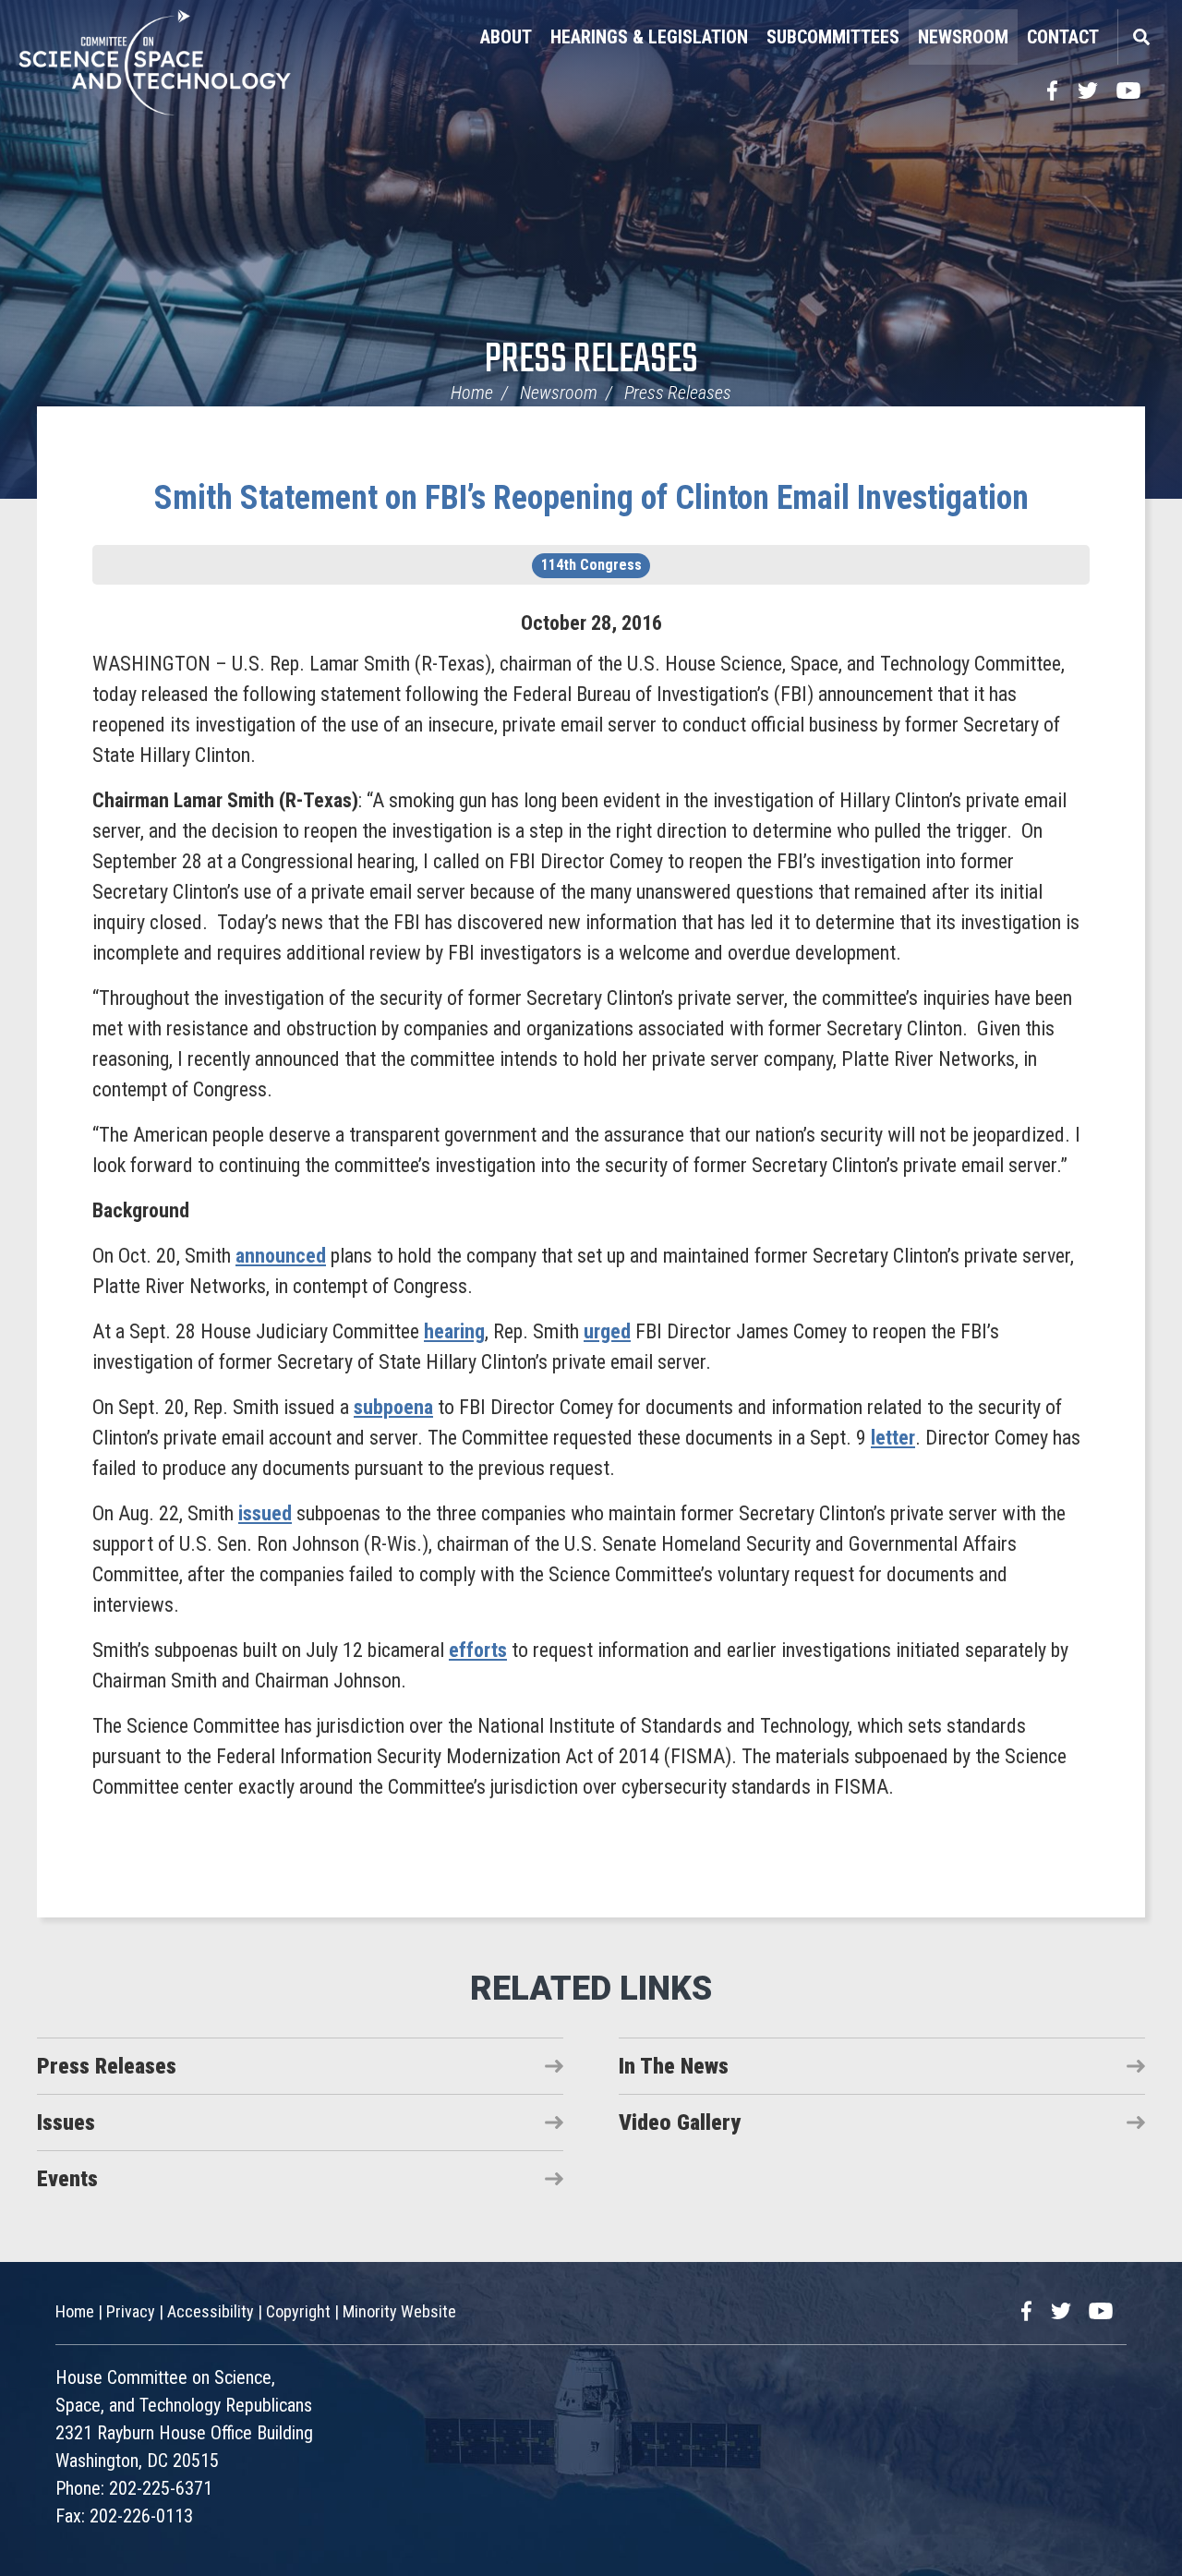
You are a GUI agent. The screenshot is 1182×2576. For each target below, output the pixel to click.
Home (472, 393)
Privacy (131, 2311)
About (506, 37)
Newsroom (963, 37)
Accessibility (211, 2311)
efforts (478, 1650)
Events (67, 2179)
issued (265, 1513)
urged (607, 1331)
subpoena (393, 1407)
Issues (66, 2122)
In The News (674, 2066)
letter (893, 1438)
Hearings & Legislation (649, 37)
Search (1140, 37)
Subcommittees (833, 37)
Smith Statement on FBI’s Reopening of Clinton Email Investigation (591, 498)
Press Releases (591, 361)
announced (281, 1256)
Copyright (298, 2311)
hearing (454, 1331)
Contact (1063, 37)
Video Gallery (680, 2122)
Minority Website (399, 2311)
